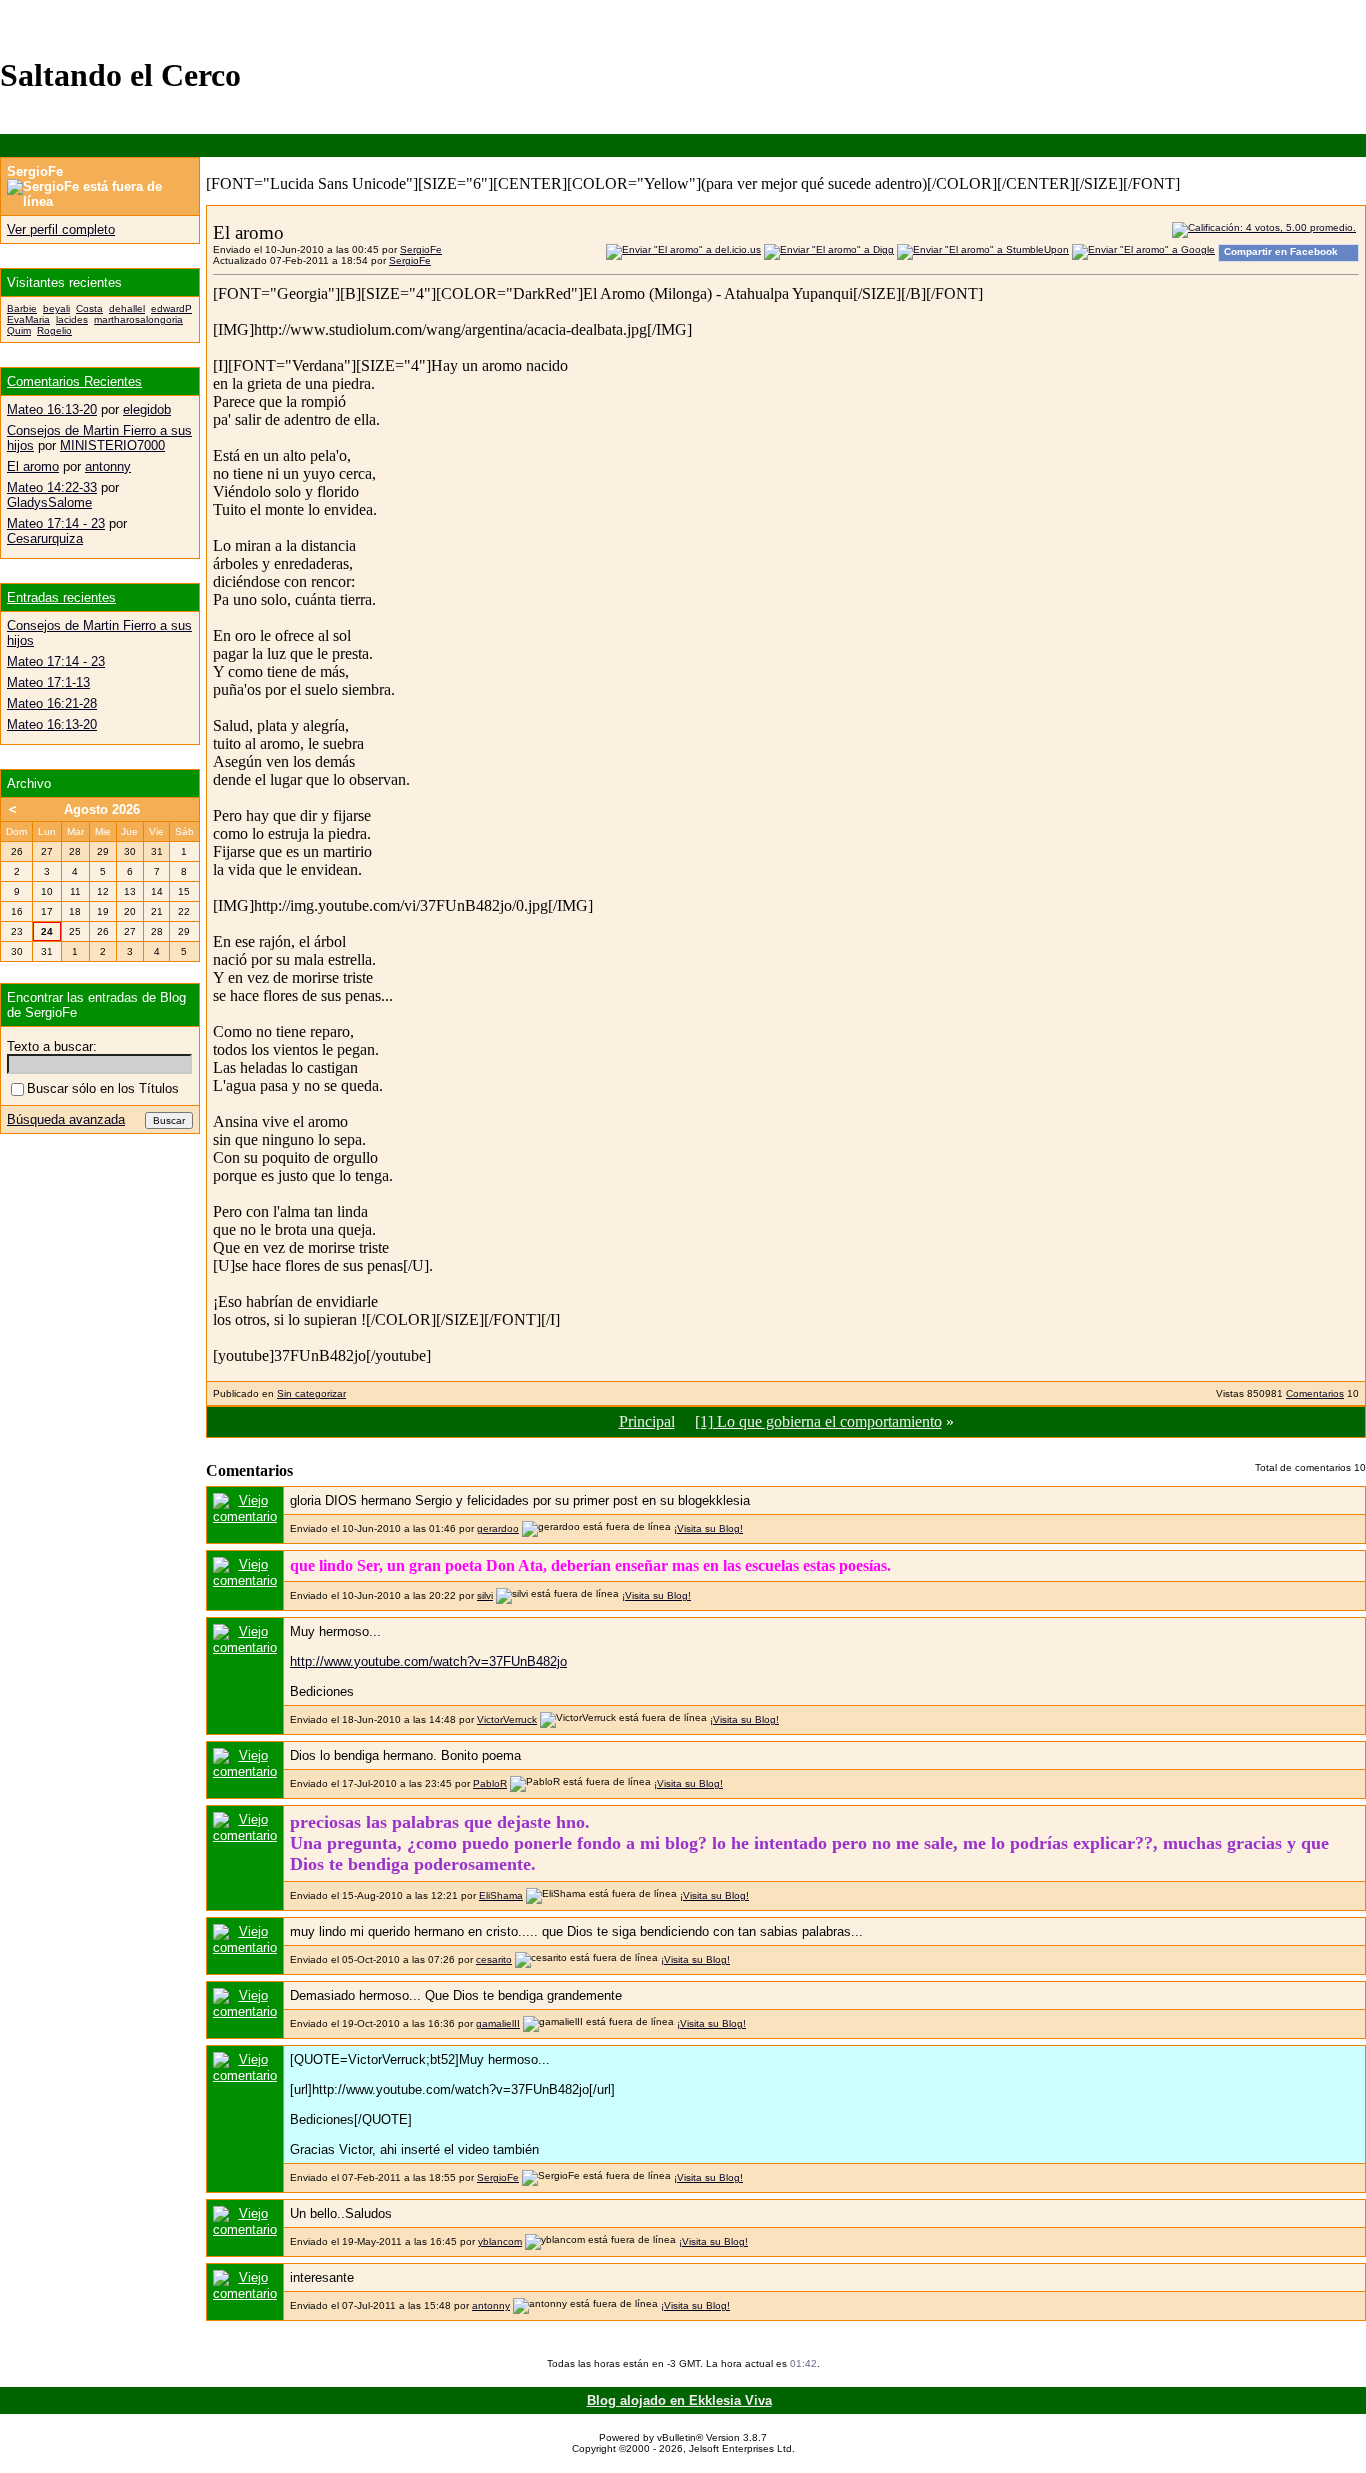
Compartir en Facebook (1281, 251)
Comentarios (1315, 1393)
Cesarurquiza (45, 538)
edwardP (171, 308)
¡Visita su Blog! (708, 1528)
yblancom (500, 2241)
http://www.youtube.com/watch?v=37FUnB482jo (428, 1661)
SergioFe (421, 249)
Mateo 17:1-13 (48, 682)
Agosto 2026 (102, 809)
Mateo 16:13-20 (52, 409)
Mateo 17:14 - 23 (56, 523)
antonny (491, 2305)
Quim (19, 330)
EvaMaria (28, 319)
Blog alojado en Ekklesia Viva (679, 2400)
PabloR (490, 1783)
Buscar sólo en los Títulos (103, 1088)
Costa (89, 308)
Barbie (22, 308)
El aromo (33, 466)
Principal (647, 1421)
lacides (72, 319)
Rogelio (54, 330)
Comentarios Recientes (74, 381)
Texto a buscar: (52, 1046)
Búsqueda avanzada (66, 1119)
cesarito (494, 1959)
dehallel (127, 308)
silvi (485, 1595)
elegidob (147, 409)
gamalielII (498, 2023)
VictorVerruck (507, 1719)
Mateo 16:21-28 (52, 703)
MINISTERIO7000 (112, 445)
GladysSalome (49, 502)
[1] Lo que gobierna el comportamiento (818, 1421)
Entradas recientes (61, 597)
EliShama (501, 1895)
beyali (56, 308)
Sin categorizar (311, 1393)
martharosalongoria (138, 319)
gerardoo (498, 1528)
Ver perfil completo (61, 229)
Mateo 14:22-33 (52, 487)
